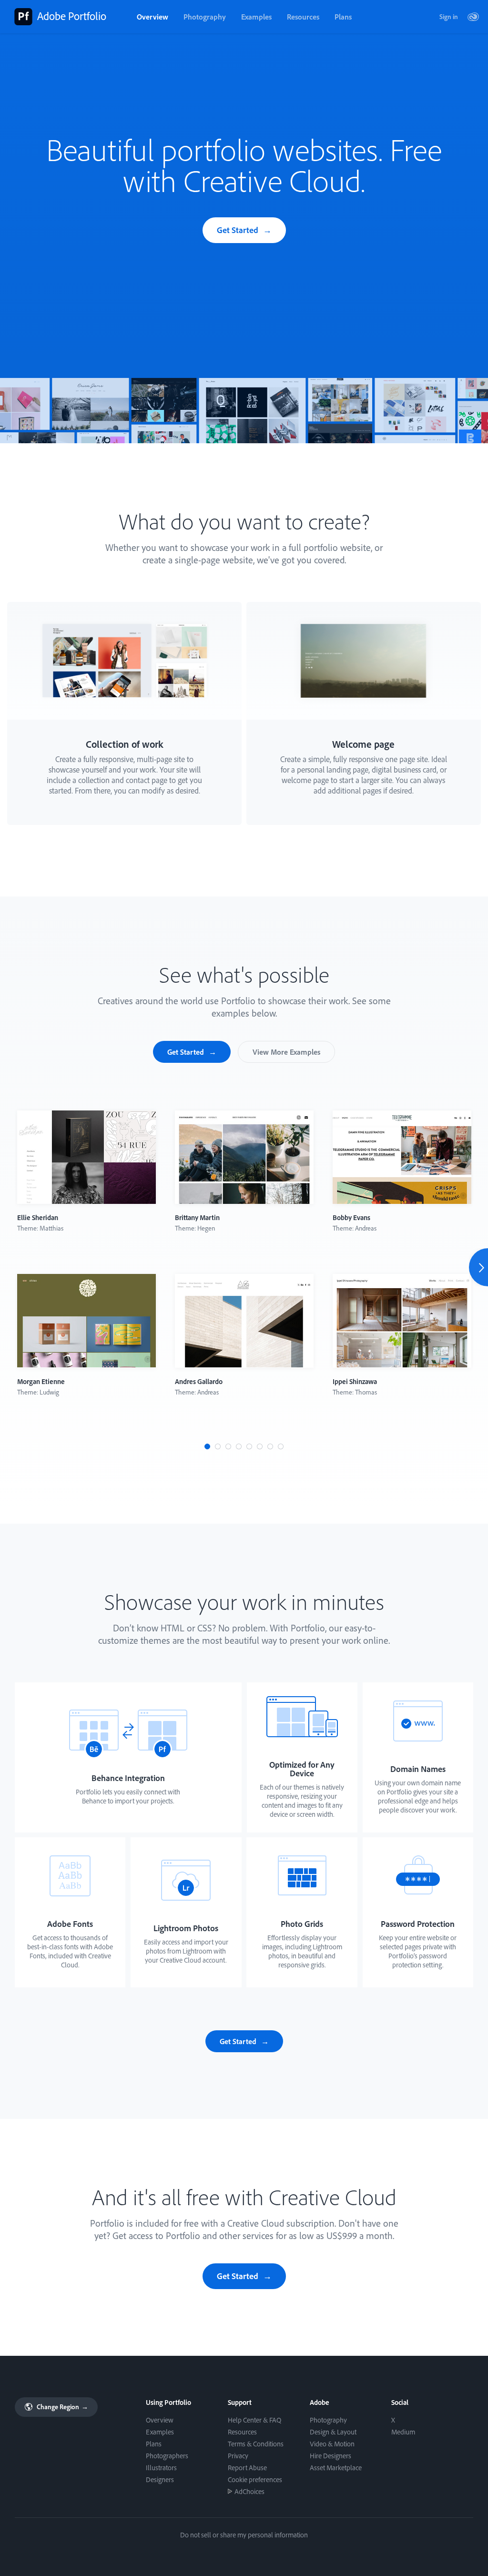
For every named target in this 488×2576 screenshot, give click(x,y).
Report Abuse (247, 2468)
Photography (205, 17)
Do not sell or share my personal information (244, 2535)
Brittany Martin (197, 1217)
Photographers (167, 2456)
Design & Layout (333, 2432)
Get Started (238, 230)
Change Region (62, 2407)
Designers (160, 2479)
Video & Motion (332, 2444)
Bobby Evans (351, 1217)
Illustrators (161, 2468)
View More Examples (286, 1052)
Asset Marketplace (336, 2468)
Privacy (238, 2456)
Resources (303, 17)
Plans (343, 17)
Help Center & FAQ (254, 2420)
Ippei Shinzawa (355, 1381)
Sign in (449, 17)
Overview (152, 17)
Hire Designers (330, 2456)
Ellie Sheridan (38, 1217)
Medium (403, 2432)
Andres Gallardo (199, 1381)
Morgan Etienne (41, 1381)
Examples (256, 17)
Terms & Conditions (256, 2444)
